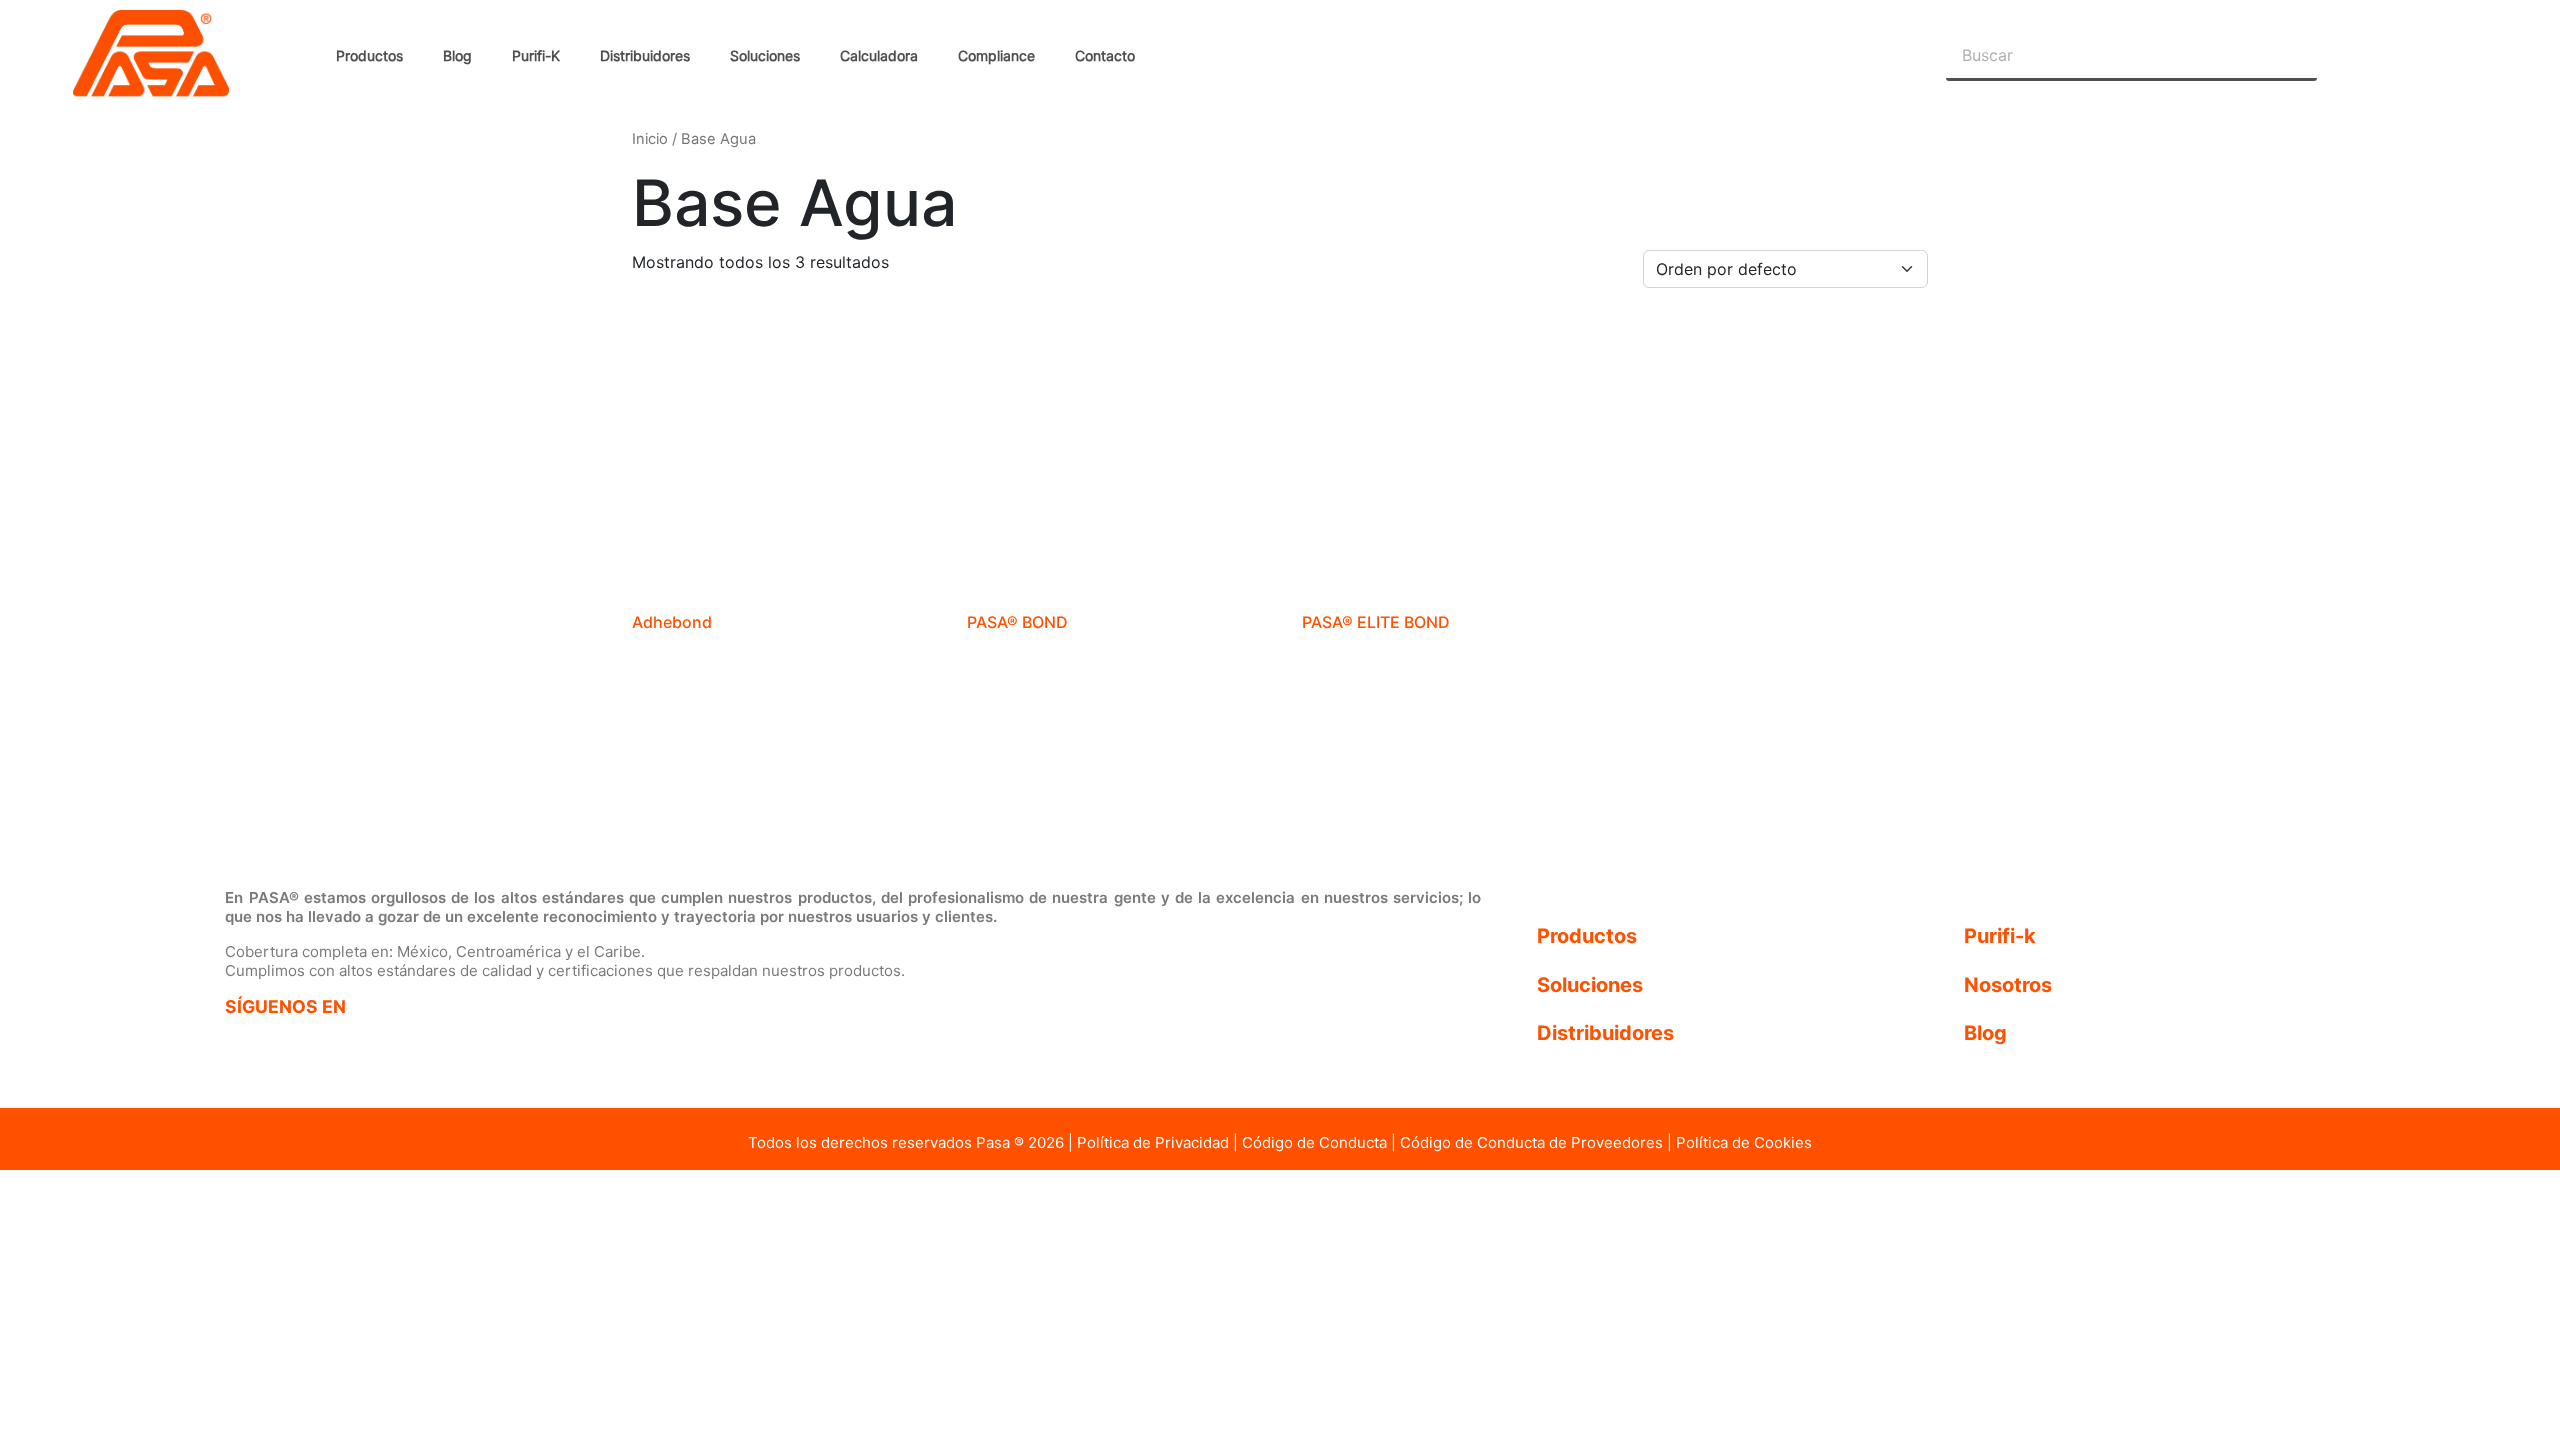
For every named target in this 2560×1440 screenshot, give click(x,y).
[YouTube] (524, 1044)
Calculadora (879, 55)
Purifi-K (536, 55)
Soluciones (765, 55)
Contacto (1105, 55)
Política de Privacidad (1153, 1142)
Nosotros (2008, 985)
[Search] (2292, 54)
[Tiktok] (613, 1046)
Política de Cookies (1744, 1142)
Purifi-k (2000, 936)
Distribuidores (645, 55)
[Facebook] (257, 1046)
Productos (369, 55)
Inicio (650, 139)
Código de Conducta (1314, 1142)
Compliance (996, 55)
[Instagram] (346, 1046)
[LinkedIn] (435, 1046)
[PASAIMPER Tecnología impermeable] (319, 807)
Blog (457, 55)
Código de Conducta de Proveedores (1531, 1142)
